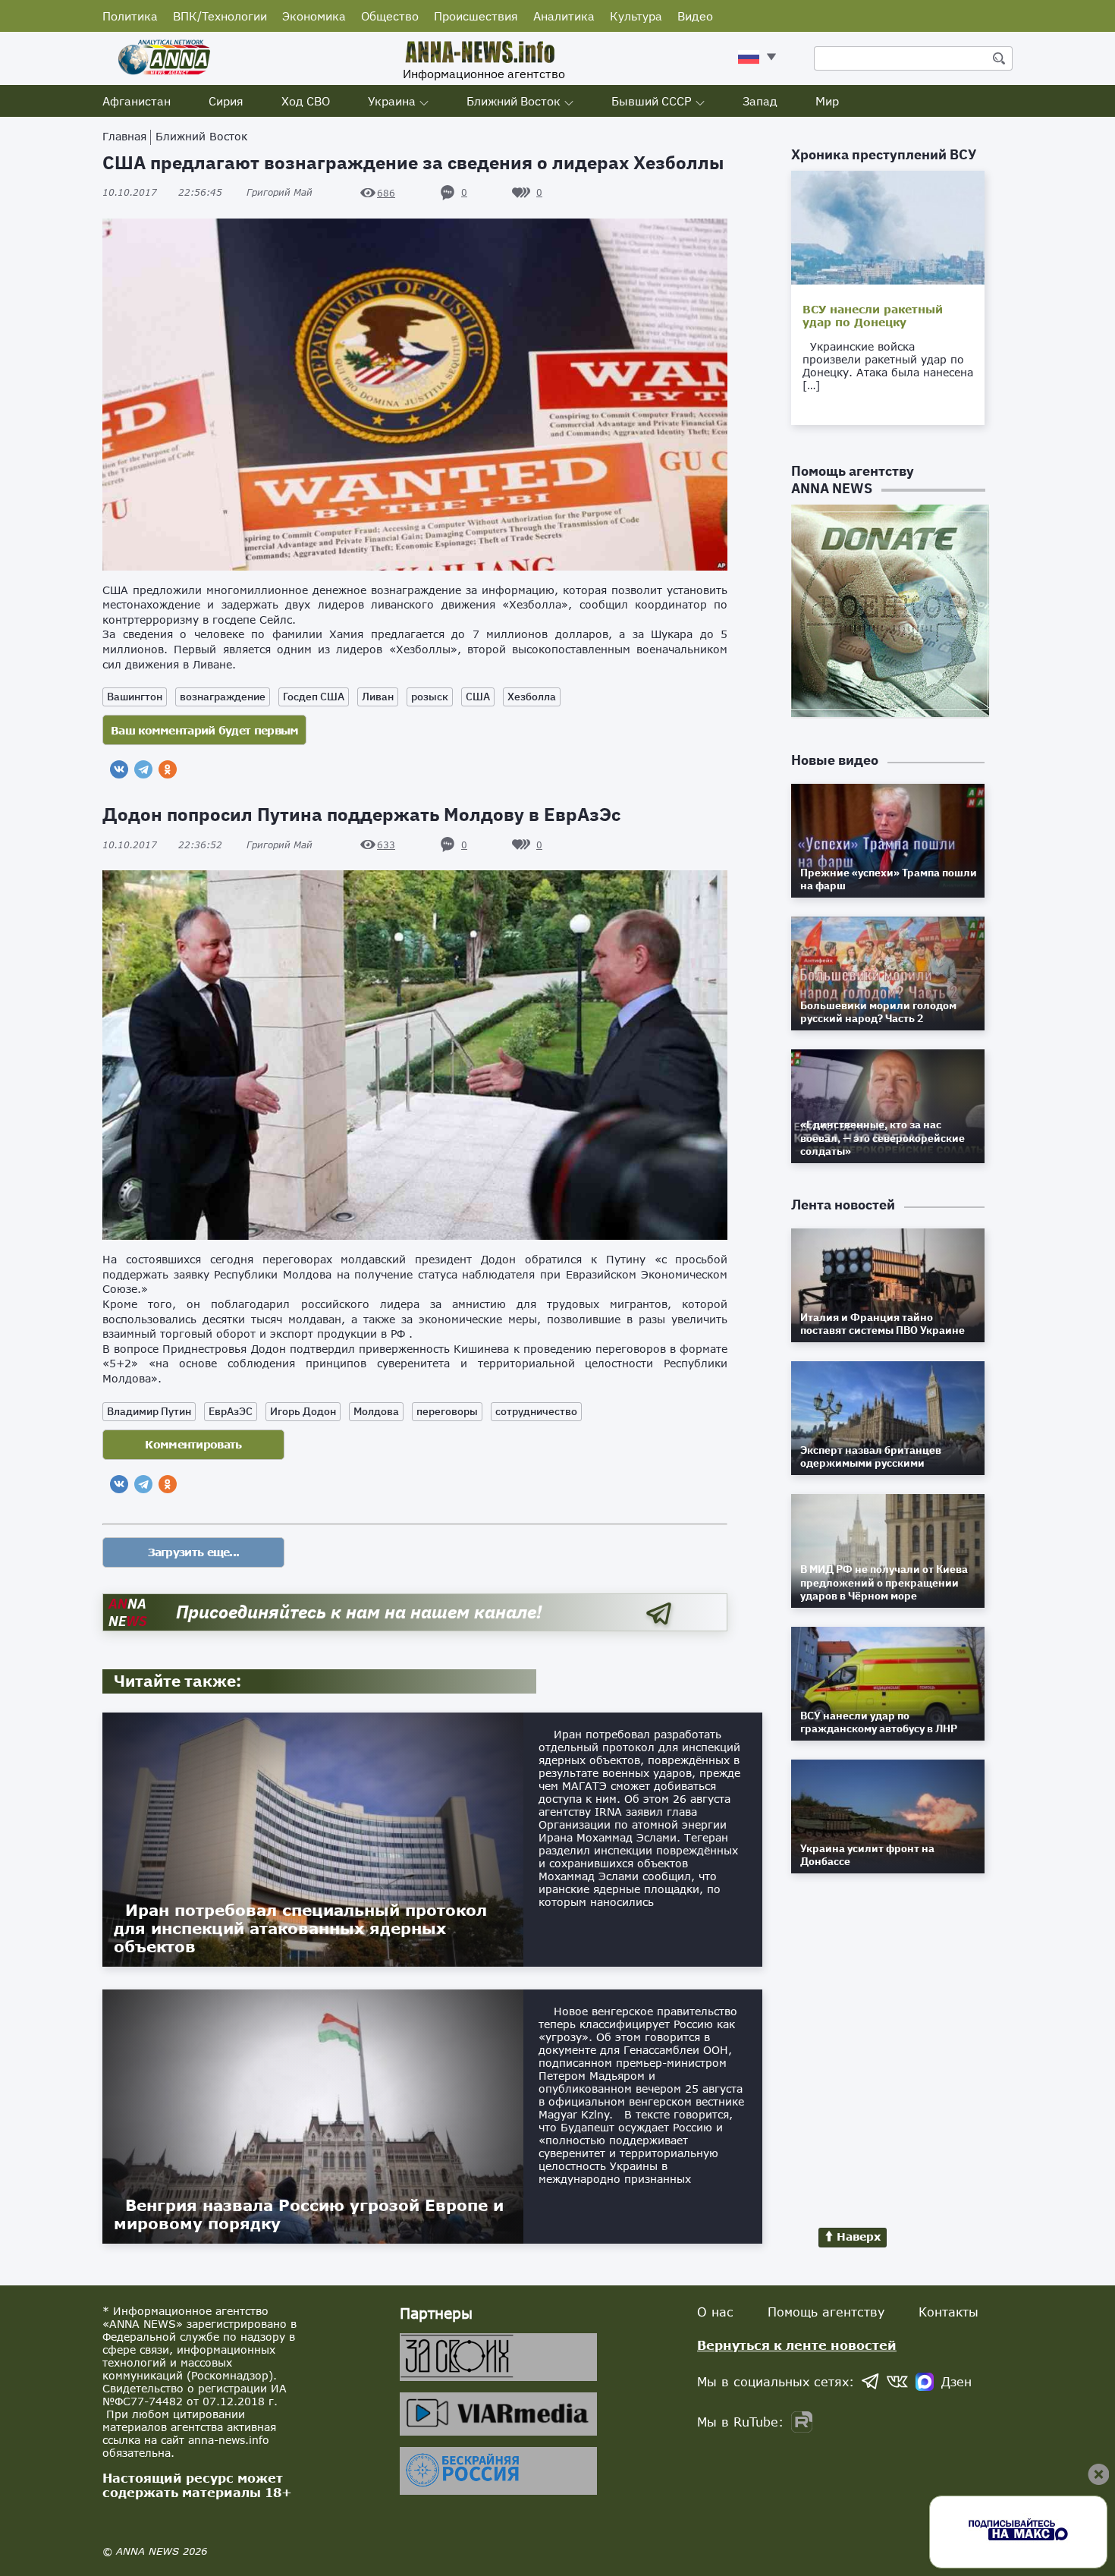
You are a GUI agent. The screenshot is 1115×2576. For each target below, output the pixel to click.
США (478, 697)
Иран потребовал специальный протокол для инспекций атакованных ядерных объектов (300, 1928)
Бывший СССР (652, 101)
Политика (130, 16)
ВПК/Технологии (220, 16)
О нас (715, 2312)
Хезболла (532, 697)
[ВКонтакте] (119, 769)
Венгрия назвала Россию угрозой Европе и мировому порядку (309, 2214)
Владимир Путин (149, 1411)
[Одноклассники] (168, 769)
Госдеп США (314, 697)
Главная (124, 136)
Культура (636, 16)
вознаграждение (223, 697)
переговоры (447, 1411)
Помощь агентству (826, 2312)
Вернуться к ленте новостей (797, 2345)
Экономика (314, 16)
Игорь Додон (303, 1411)
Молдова (376, 1411)
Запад (760, 101)
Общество (390, 16)
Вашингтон (135, 697)
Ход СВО (306, 101)
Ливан (378, 697)
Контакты (949, 2312)
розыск (430, 697)
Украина (392, 101)
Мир (827, 101)
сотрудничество (536, 1411)
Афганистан (137, 101)
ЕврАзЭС (231, 1411)
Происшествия (476, 16)
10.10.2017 (162, 192)
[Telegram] (143, 769)
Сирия (226, 101)
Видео (695, 16)
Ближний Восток (514, 101)
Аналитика (564, 16)
